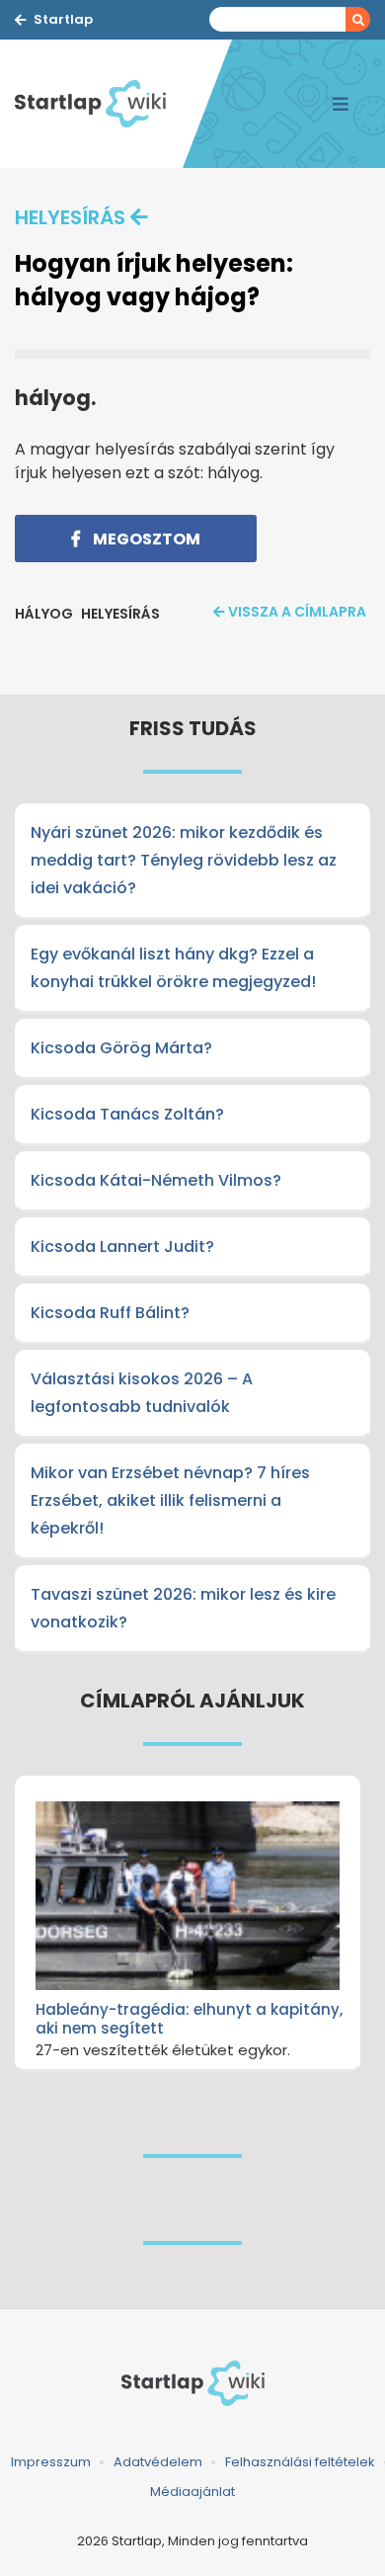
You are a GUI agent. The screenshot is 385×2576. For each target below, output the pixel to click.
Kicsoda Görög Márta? (121, 1048)
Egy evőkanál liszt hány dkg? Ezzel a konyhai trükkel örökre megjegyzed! (173, 968)
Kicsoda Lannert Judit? (122, 1246)
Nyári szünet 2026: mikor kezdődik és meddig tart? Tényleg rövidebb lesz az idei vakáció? (184, 860)
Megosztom (145, 539)
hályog (44, 614)
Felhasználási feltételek (300, 2462)
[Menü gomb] (341, 104)
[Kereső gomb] (358, 19)
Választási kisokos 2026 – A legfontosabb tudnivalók (142, 1393)
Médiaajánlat (192, 2492)
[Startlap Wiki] (99, 104)
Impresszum (51, 2462)
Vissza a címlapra (297, 612)
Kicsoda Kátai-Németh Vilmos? (156, 1180)
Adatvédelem (158, 2462)
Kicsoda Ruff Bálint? (110, 1313)
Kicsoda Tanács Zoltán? (127, 1114)
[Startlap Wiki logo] (192, 2383)
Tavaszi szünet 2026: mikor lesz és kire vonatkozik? (183, 1608)
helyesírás (70, 217)
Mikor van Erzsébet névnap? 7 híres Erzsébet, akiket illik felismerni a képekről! (170, 1500)
